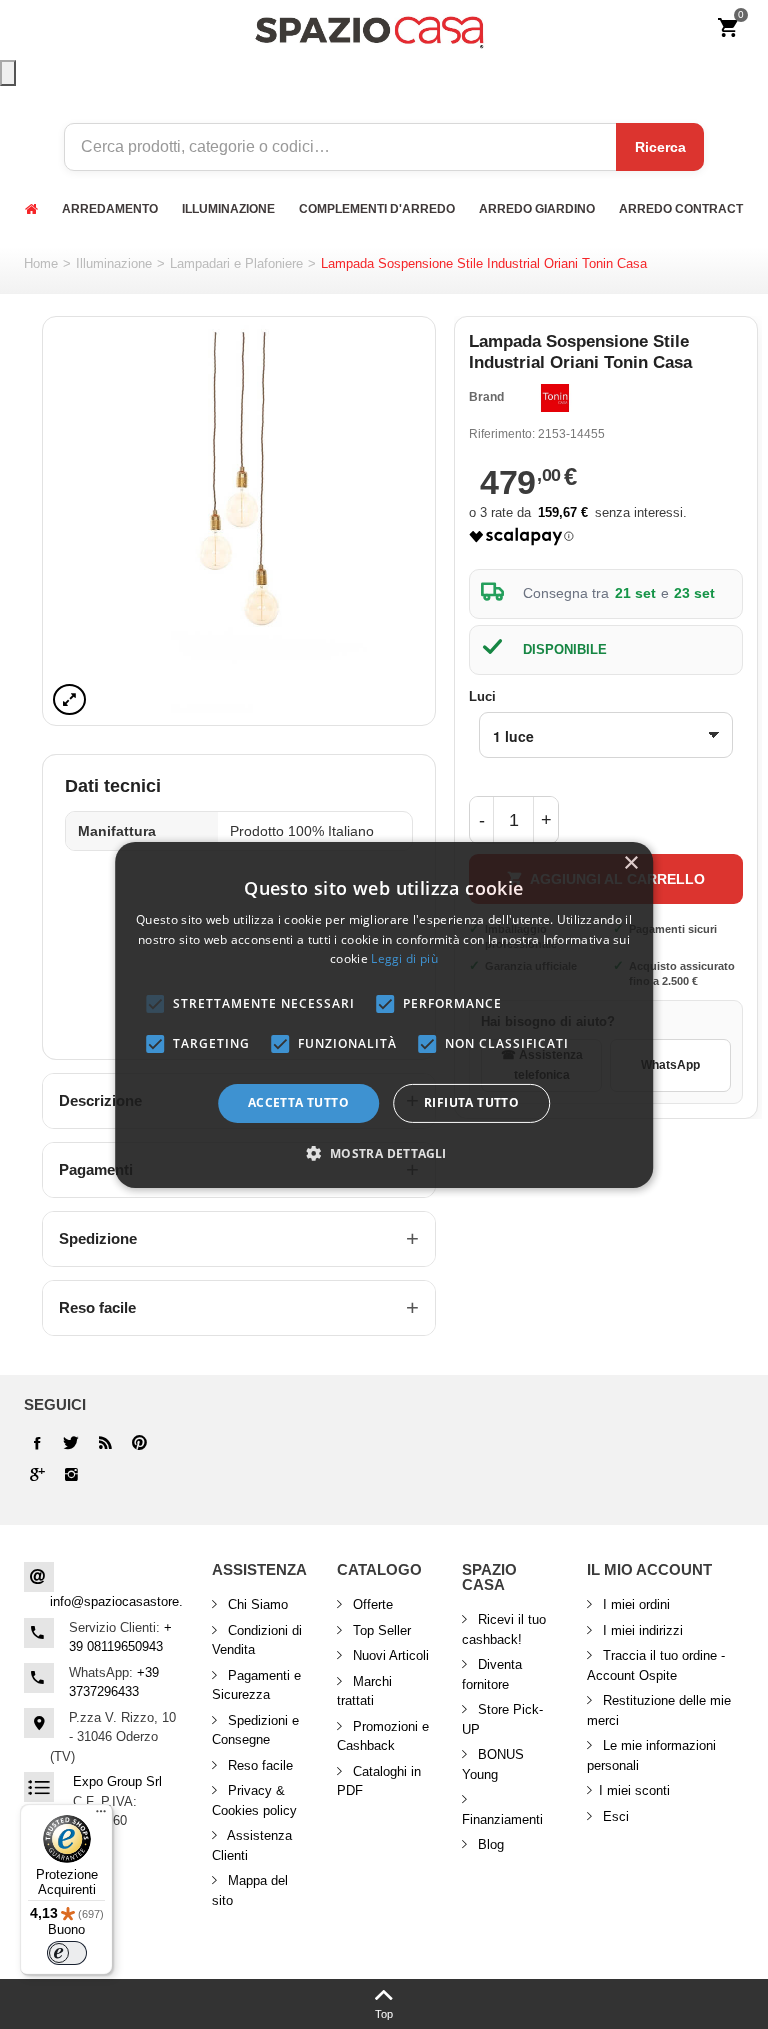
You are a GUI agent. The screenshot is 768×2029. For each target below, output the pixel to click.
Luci (484, 696)
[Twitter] (71, 1443)
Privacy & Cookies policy (254, 1800)
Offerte (371, 1604)
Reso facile (97, 1307)
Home (41, 263)
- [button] (482, 820)
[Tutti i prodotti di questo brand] (555, 398)
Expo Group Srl (117, 1781)
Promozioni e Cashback (383, 1736)
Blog (489, 1844)
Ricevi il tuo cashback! (504, 1629)
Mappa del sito (250, 1890)
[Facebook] (37, 1443)
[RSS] (105, 1443)
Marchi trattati (364, 1691)
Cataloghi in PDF (379, 1781)
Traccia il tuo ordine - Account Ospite (656, 1665)
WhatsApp (670, 1065)
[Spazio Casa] (369, 28)
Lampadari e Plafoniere (236, 263)
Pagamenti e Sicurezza (256, 1685)
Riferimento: (502, 434)
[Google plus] (139, 1443)
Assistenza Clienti (252, 1845)
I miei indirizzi (641, 1630)
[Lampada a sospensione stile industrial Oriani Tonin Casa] (239, 521)
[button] (383, 1153)
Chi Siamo (256, 1604)
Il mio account (649, 1569)
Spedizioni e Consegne (255, 1730)
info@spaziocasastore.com (129, 1601)
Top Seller (380, 1630)
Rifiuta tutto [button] (471, 1102)
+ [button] (546, 820)
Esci (614, 1816)
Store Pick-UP (502, 1719)
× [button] (630, 862)
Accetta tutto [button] (298, 1102)
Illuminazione (114, 263)
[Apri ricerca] (8, 73)
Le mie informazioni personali (651, 1755)
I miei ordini (634, 1604)
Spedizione (98, 1238)
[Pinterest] (37, 1475)
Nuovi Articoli (389, 1655)
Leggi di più (404, 958)
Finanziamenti (502, 1819)
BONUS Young (493, 1764)
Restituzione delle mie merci (659, 1710)
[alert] (384, 1014)
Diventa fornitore (492, 1674)
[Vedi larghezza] (69, 699)
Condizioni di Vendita (257, 1640)
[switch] (67, 1953)
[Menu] (101, 1816)
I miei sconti (634, 1790)
